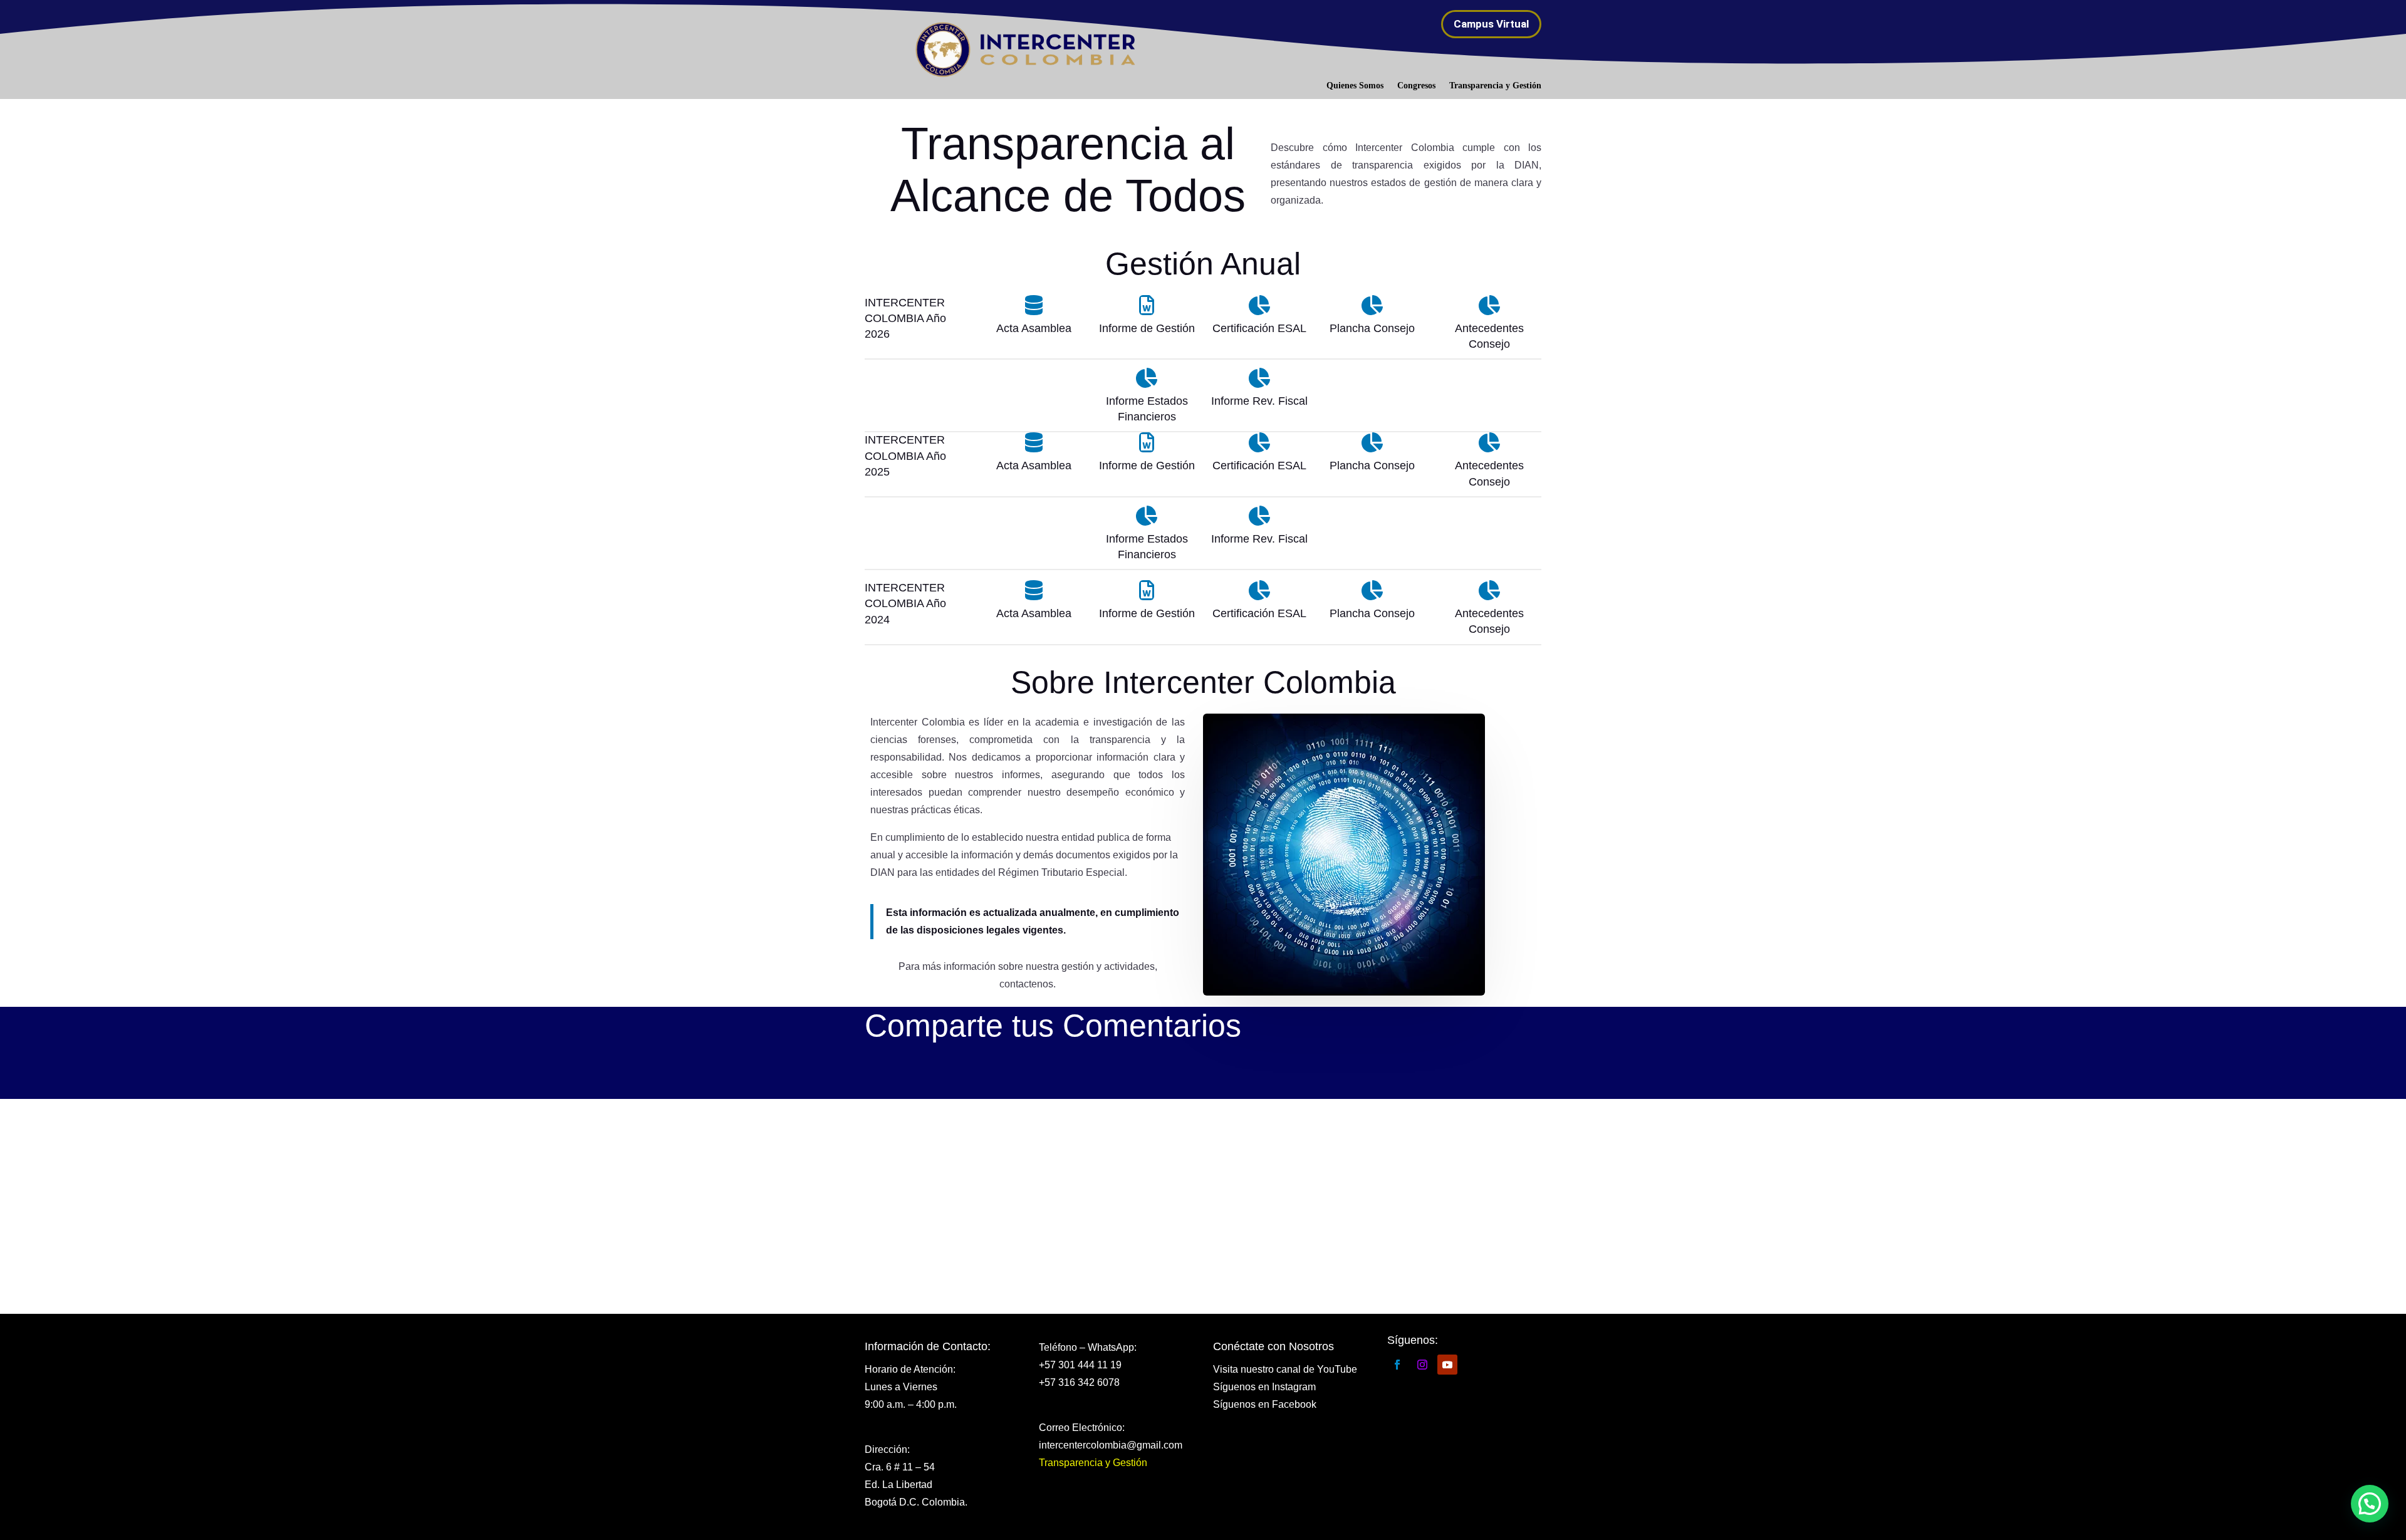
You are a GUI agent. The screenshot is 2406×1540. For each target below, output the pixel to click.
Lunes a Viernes (901, 1387)
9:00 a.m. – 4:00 (901, 1404)
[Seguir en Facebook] (1397, 1365)
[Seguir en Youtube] (1447, 1365)
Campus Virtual (1491, 24)
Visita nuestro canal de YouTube (1285, 1369)
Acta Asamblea (1034, 466)
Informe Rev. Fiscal (1259, 539)
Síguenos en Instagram (1264, 1387)
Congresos (1416, 86)
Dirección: (887, 1449)
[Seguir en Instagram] (1422, 1365)
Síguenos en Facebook (1265, 1404)
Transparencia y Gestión (1495, 86)
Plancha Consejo (1372, 466)
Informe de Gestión (1147, 466)
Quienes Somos (1355, 86)
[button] (2370, 1504)
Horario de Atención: (910, 1369)
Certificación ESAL (1259, 466)
